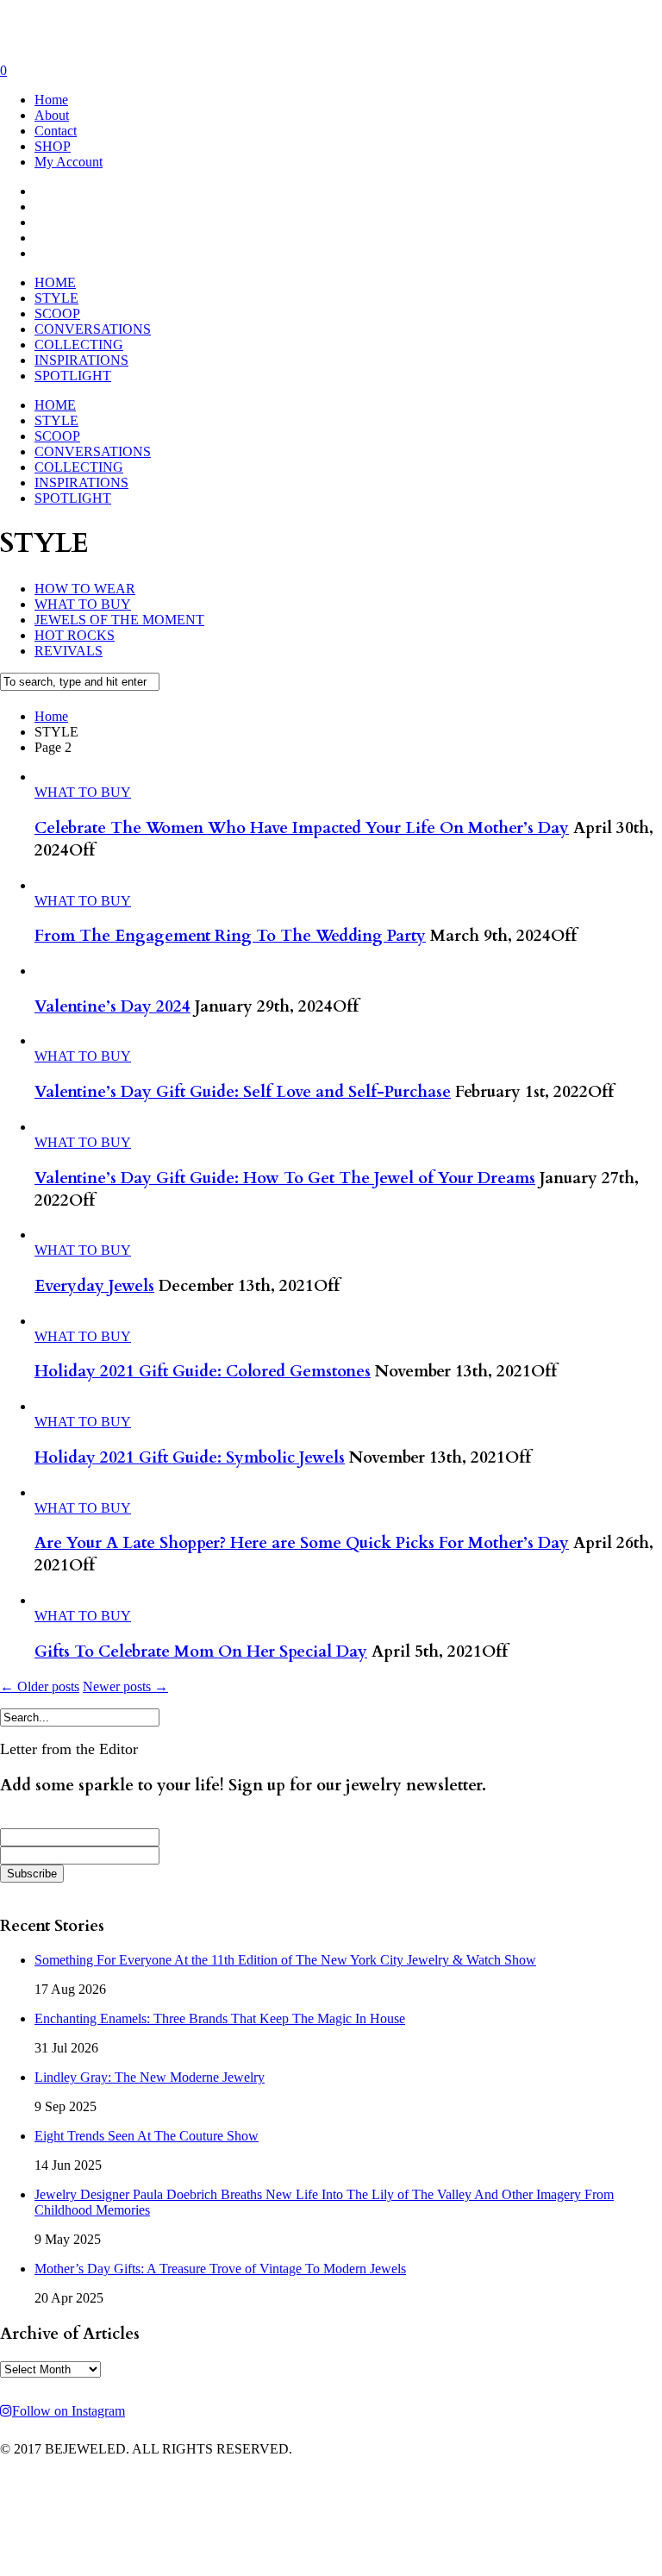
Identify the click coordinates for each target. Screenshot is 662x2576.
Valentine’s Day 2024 (112, 1006)
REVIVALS (69, 651)
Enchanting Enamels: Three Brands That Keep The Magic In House (220, 2018)
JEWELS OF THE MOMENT (119, 620)
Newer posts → (125, 1686)
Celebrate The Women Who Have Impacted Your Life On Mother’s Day (302, 828)
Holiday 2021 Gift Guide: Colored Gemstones (203, 1371)
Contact (56, 131)
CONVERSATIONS (93, 329)
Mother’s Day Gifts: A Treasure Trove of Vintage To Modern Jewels (220, 2269)
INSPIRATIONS (81, 360)
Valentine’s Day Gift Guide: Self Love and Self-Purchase (243, 1092)
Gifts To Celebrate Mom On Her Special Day (201, 1652)
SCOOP (57, 313)
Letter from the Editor (69, 1749)
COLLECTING (79, 345)
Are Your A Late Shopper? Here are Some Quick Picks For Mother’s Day (302, 1543)
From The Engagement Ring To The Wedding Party (230, 936)
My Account (69, 162)
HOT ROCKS (75, 635)
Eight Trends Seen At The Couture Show (147, 2136)
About (52, 115)
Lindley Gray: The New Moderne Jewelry (150, 2077)
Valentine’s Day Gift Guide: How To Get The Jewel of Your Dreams (285, 1178)
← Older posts (40, 1686)
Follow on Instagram (69, 2411)
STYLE (56, 298)
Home (51, 100)
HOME (55, 282)
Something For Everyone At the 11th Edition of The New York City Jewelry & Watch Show (285, 1960)
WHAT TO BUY (83, 604)
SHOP (53, 146)
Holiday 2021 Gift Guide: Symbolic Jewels (190, 1457)
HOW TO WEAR (85, 589)
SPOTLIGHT (73, 376)
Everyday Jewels (94, 1286)
